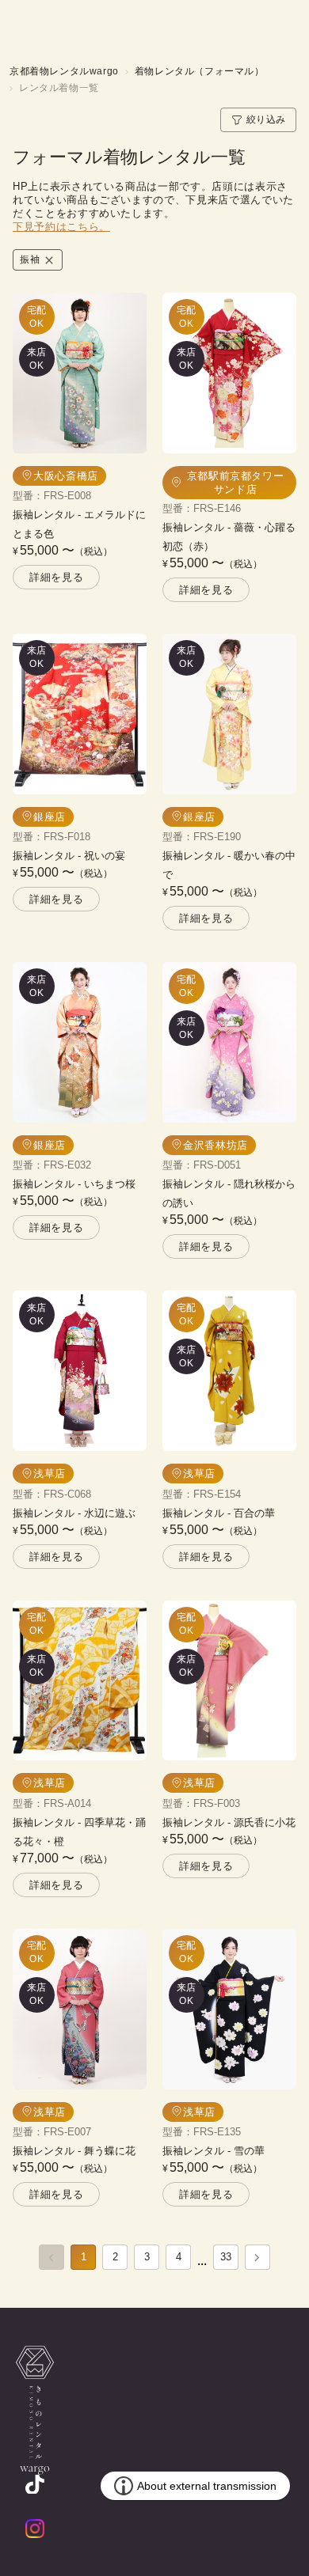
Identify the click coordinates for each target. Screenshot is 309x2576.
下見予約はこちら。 (61, 227)
